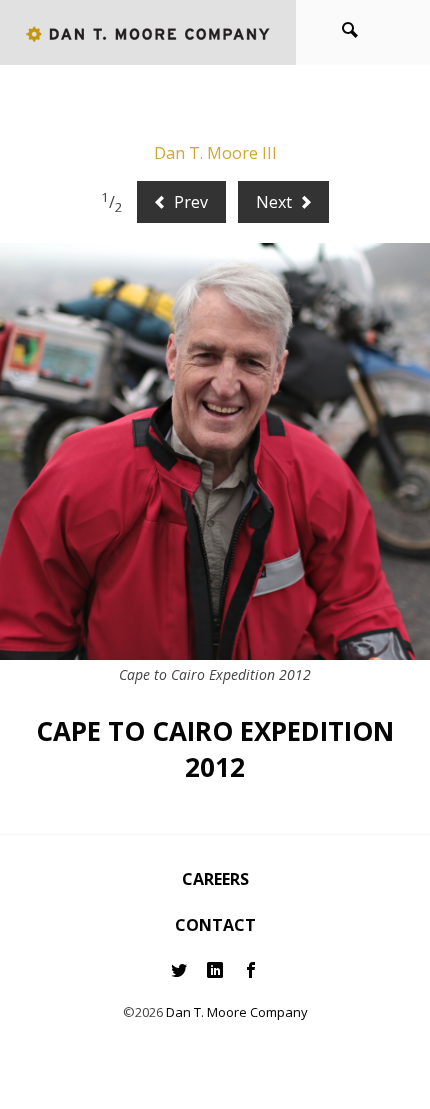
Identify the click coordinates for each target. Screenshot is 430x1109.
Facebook (251, 970)
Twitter (179, 970)
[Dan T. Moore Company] (148, 32)
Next (276, 202)
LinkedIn (215, 970)
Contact (215, 925)
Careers (215, 879)
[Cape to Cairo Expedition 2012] (215, 451)
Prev (189, 202)
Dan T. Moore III (215, 153)
